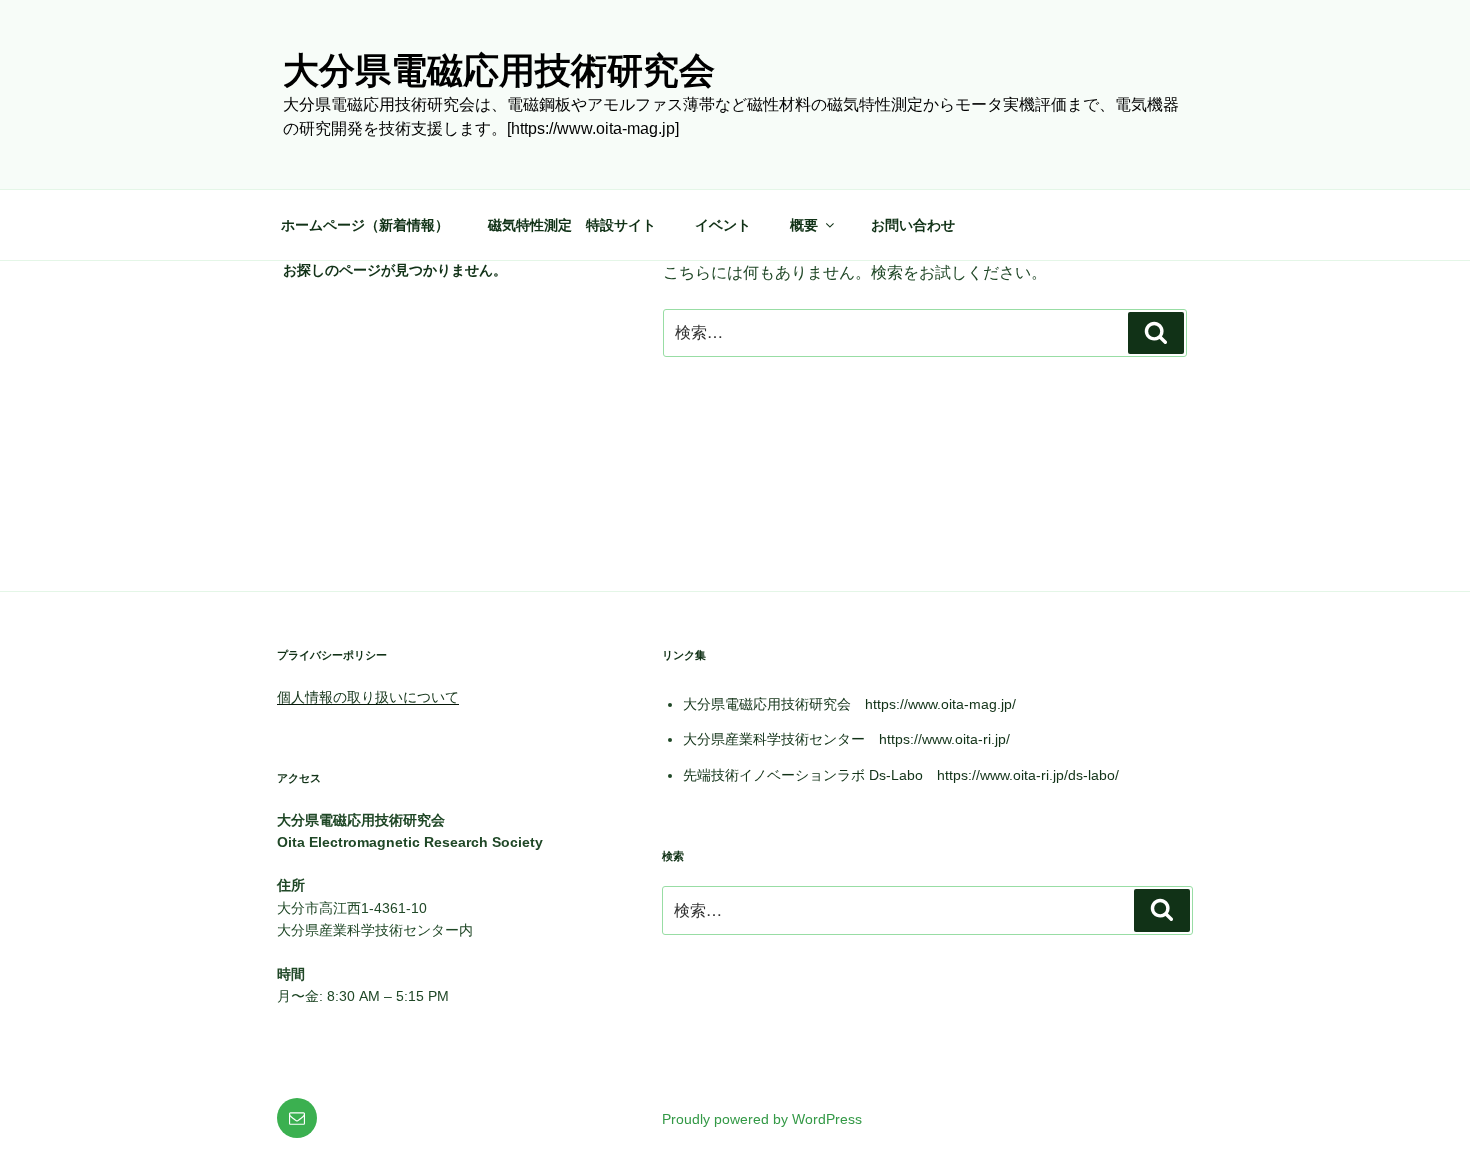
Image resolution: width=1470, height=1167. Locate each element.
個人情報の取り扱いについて (368, 697)
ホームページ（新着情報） (365, 225)
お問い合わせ (913, 225)
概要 (804, 225)
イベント (723, 225)
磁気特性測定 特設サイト (572, 225)
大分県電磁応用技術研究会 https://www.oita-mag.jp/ (849, 704)
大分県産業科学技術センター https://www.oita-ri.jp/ (846, 739)
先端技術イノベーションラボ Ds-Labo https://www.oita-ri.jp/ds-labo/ (901, 775)
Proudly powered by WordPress (762, 1119)
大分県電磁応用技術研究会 (499, 70)
